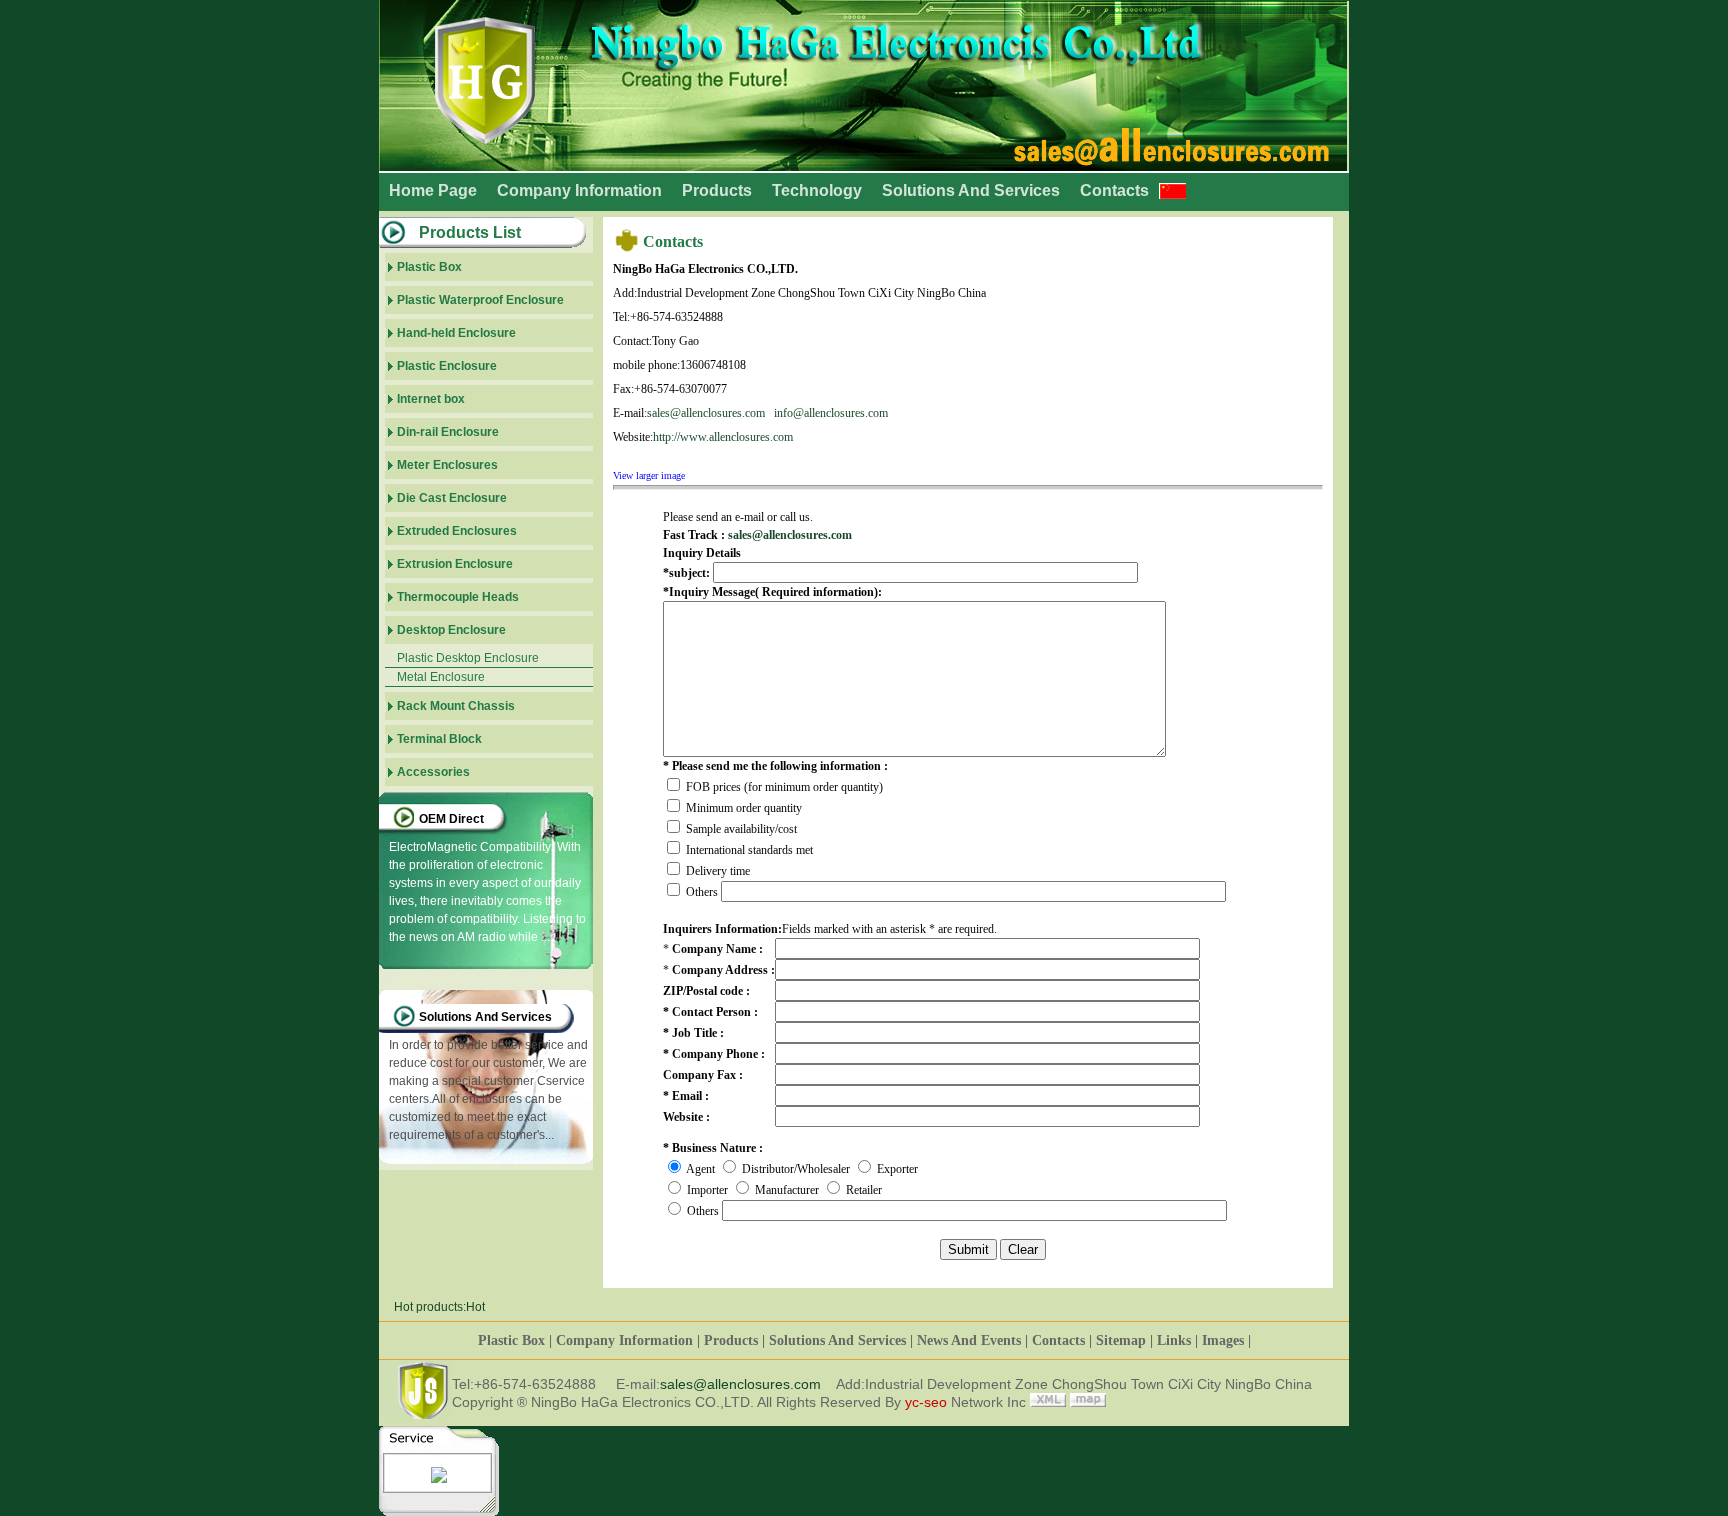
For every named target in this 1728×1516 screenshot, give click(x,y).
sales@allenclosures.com (706, 413)
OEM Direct (451, 819)
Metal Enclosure (441, 677)
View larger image (649, 475)
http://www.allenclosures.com (723, 437)
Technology (817, 190)
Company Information (579, 190)
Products (717, 190)
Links (1174, 1340)
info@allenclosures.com (831, 413)
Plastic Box (511, 1340)
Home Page (433, 190)
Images (1223, 1340)
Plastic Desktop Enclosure (468, 658)
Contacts (1114, 190)
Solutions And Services (971, 190)
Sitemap (1121, 1340)
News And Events (969, 1340)
